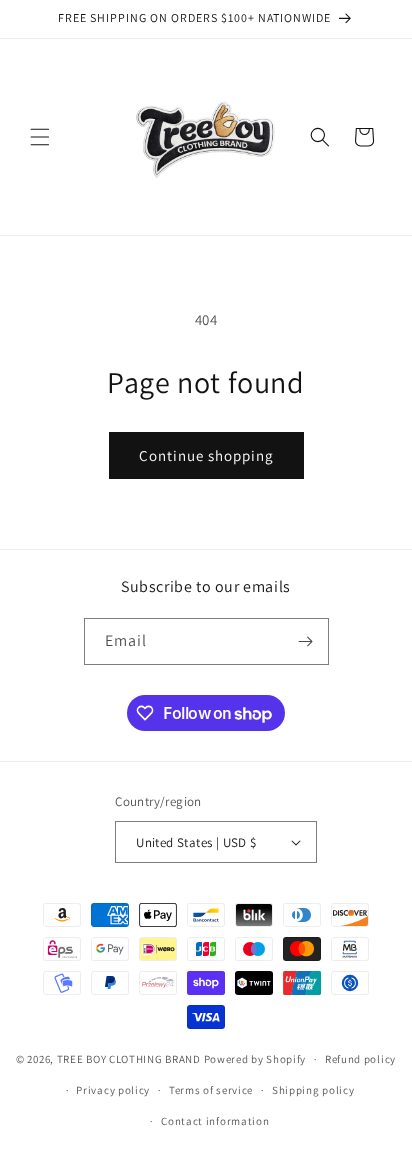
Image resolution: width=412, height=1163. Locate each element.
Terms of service (211, 1090)
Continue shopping (206, 455)
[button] (40, 137)
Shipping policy (313, 1090)
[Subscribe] (306, 641)
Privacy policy (113, 1090)
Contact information (215, 1121)
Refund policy (360, 1059)
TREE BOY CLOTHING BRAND (129, 1059)
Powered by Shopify (255, 1059)
